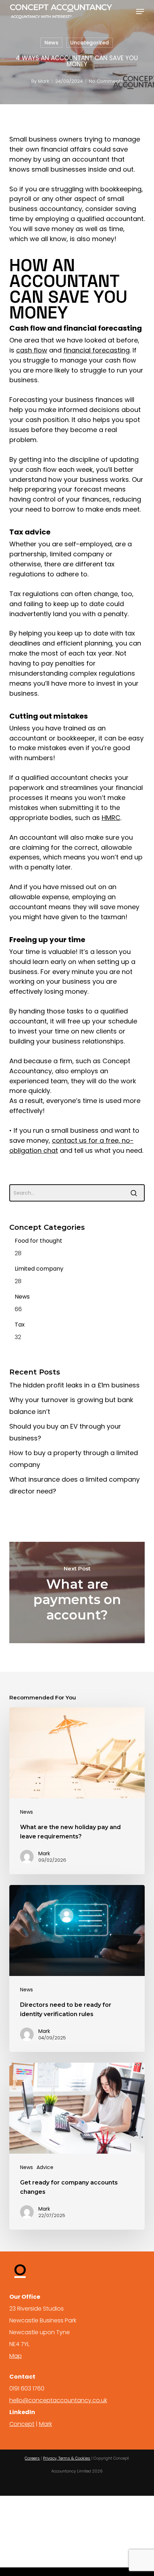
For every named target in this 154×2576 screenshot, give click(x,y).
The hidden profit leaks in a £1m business (74, 1385)
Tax (20, 1325)
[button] (140, 11)
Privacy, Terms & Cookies (67, 2458)
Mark (44, 81)
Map (16, 2356)
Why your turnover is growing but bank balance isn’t (71, 1406)
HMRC (111, 818)
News (51, 43)
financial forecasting (97, 350)
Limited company (39, 1269)
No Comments (106, 81)
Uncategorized (90, 43)
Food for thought (38, 1241)
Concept (22, 2424)
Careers (32, 2458)
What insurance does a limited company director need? (74, 1485)
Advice (45, 2167)
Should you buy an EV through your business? (65, 1432)
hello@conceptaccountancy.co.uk (58, 2400)
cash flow (32, 350)
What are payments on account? (77, 1592)
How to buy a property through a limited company (74, 1459)
